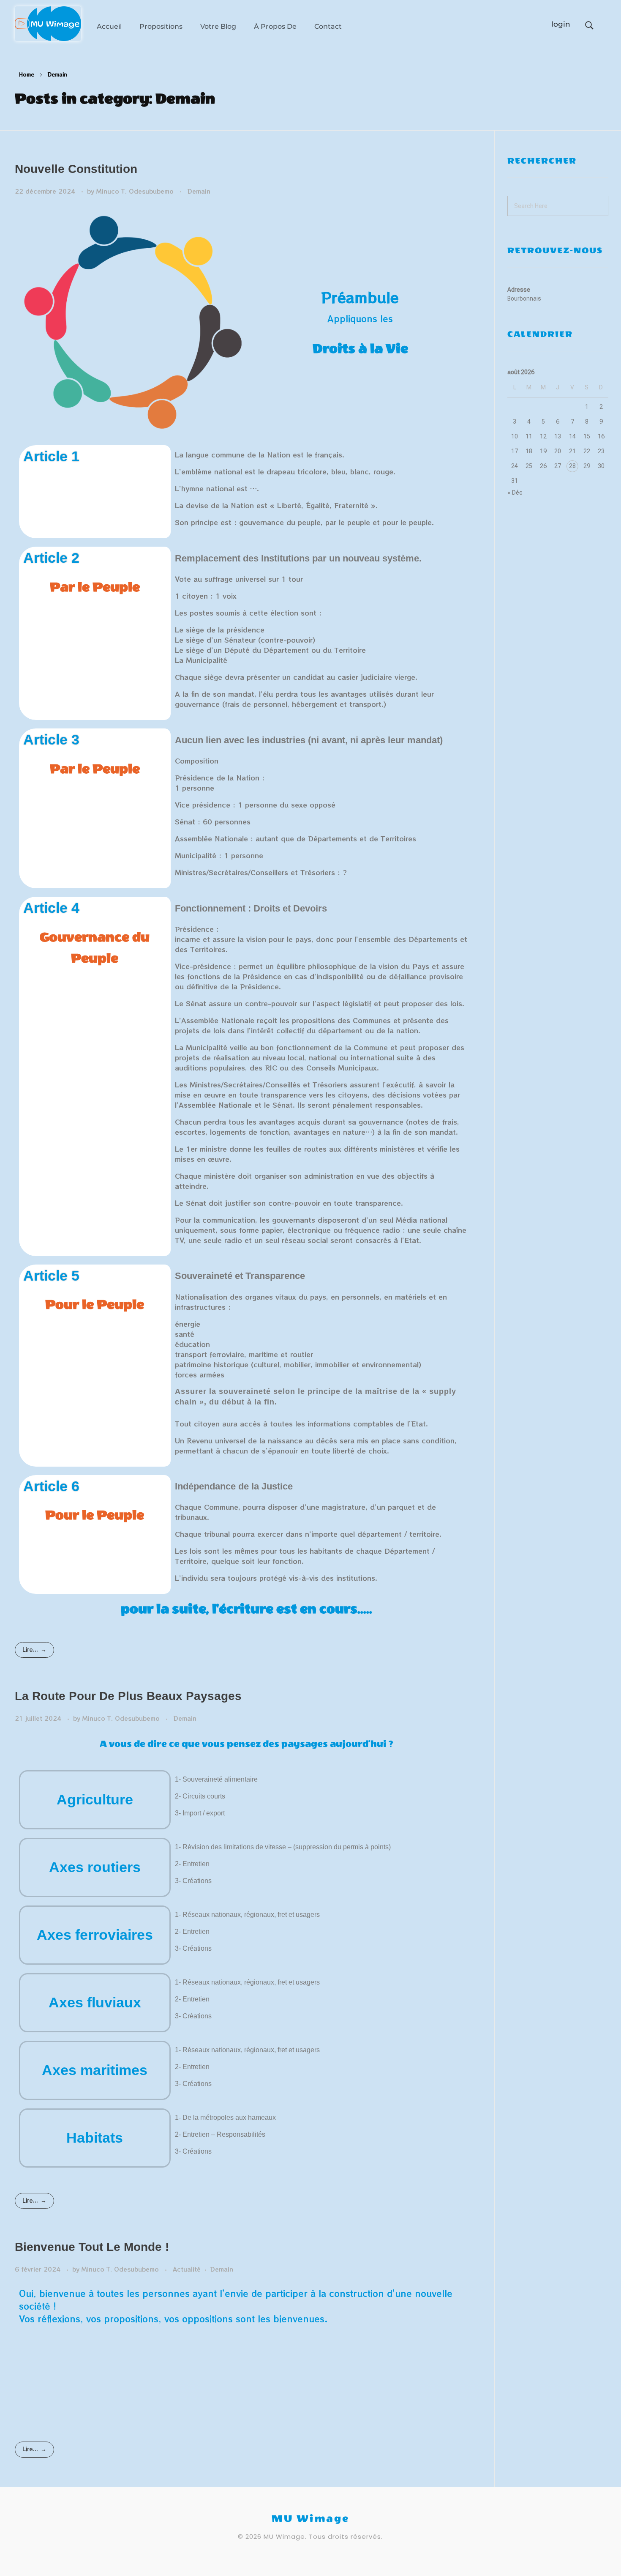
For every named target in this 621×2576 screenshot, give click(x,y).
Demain (199, 191)
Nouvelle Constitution (76, 169)
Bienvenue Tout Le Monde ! (92, 2247)
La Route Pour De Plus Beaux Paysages (128, 1696)
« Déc (515, 493)
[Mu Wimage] (48, 24)
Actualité (187, 2269)
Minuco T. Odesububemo (136, 191)
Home (27, 74)
